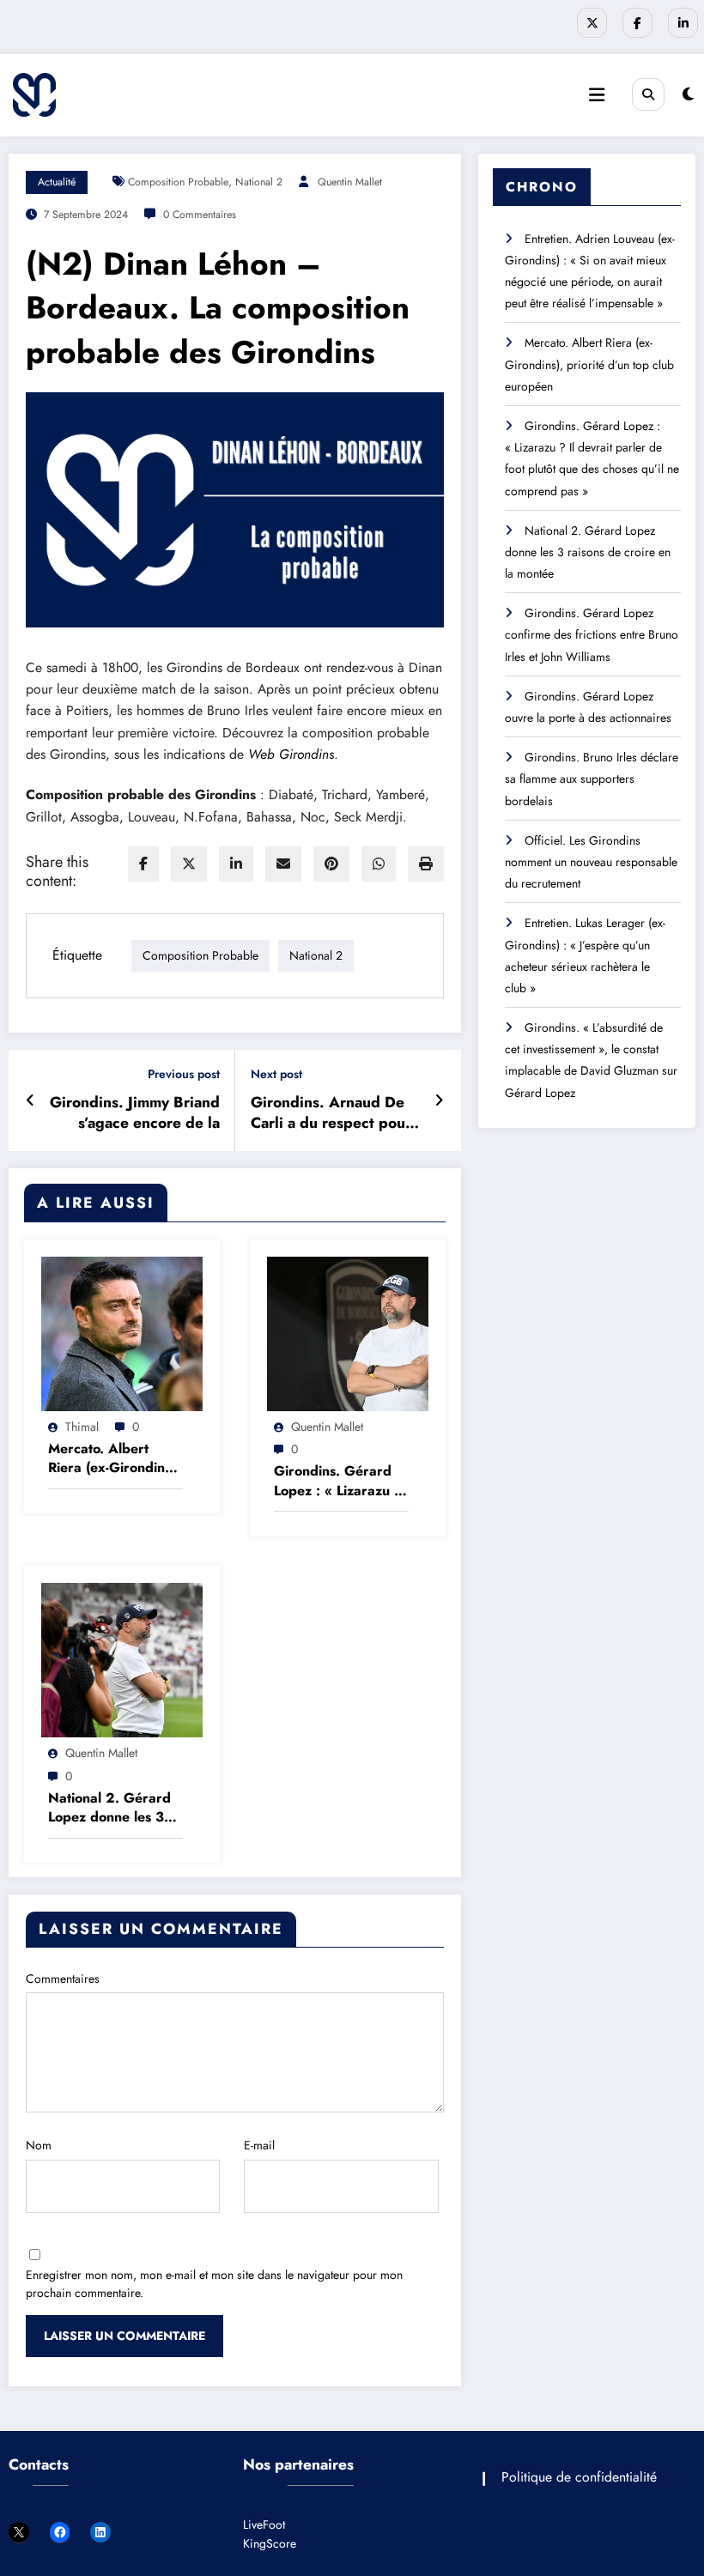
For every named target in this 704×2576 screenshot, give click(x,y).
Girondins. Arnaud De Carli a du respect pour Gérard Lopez (331, 1113)
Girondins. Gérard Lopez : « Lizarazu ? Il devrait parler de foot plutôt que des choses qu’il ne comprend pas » (338, 1481)
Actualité (57, 182)
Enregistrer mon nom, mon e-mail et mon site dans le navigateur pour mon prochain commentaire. (214, 2284)
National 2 (259, 182)
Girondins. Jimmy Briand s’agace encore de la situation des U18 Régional (135, 1113)
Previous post (184, 1074)
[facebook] (143, 864)
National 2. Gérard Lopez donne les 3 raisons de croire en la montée (112, 1808)
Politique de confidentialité (579, 2477)
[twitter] (189, 864)
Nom (39, 2145)
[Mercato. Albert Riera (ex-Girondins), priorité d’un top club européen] (122, 1332)
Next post (276, 1074)
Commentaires (63, 1979)
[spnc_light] (688, 94)
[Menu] (597, 95)
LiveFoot (264, 2524)
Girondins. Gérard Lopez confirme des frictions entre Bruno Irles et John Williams (592, 634)
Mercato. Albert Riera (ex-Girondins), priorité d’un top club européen (115, 1459)
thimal (82, 1427)
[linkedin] (236, 864)
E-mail (259, 2145)
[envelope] (283, 864)
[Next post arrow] (439, 1100)
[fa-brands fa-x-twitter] (592, 23)
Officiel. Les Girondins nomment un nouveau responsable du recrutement (591, 862)
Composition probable (178, 182)
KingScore (270, 2543)
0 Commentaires (200, 215)
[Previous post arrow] (30, 1100)
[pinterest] (331, 864)
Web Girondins (291, 754)
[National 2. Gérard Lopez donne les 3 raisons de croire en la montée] (122, 1658)
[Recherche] (648, 94)
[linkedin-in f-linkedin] (683, 23)
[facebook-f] (637, 23)
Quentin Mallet (350, 182)
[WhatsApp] (379, 864)
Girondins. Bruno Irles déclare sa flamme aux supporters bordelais (592, 779)
